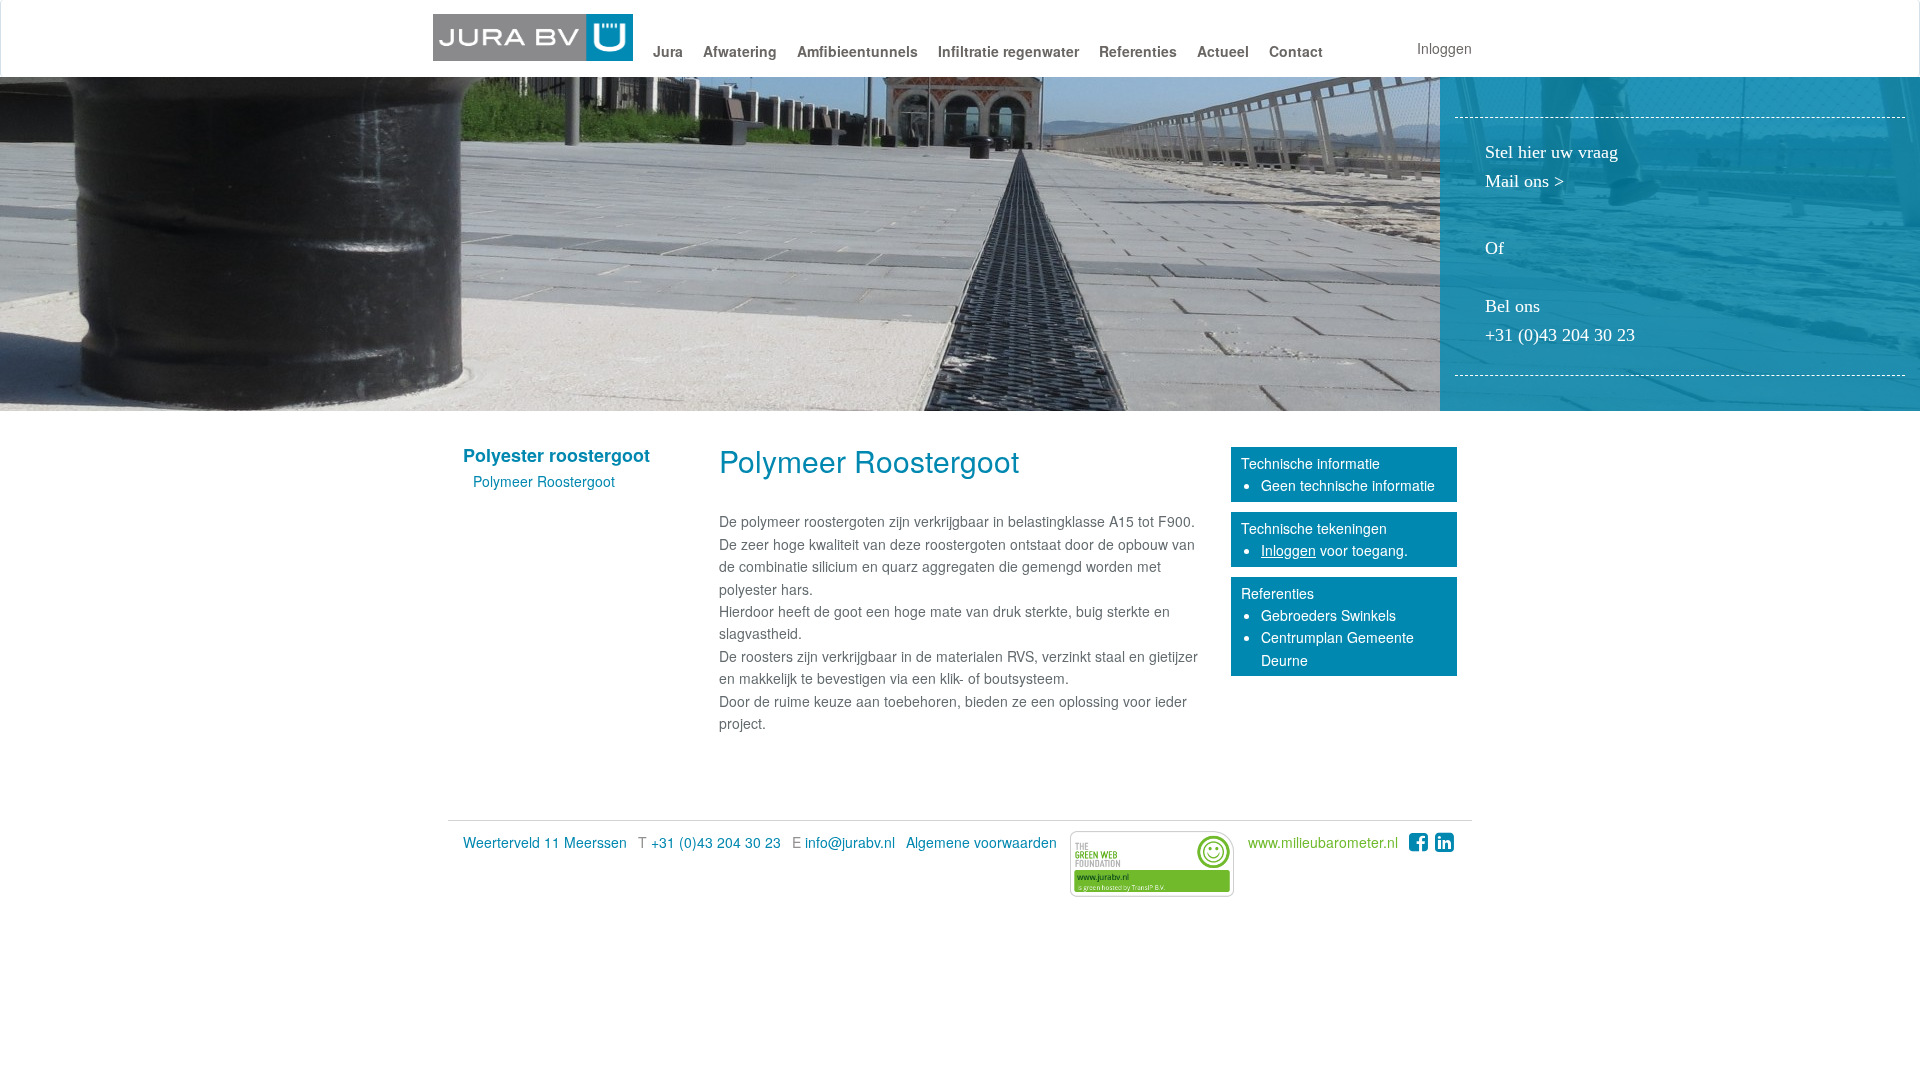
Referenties (1138, 51)
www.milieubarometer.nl (1323, 842)
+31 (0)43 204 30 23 (716, 842)
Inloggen (1444, 48)
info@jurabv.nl (850, 842)
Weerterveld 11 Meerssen (545, 842)
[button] (668, 56)
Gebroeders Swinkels (1328, 615)
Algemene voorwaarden (981, 842)
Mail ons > (1524, 181)
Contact (1296, 51)
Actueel (1223, 51)
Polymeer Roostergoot (544, 481)
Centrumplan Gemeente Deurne (1337, 648)
